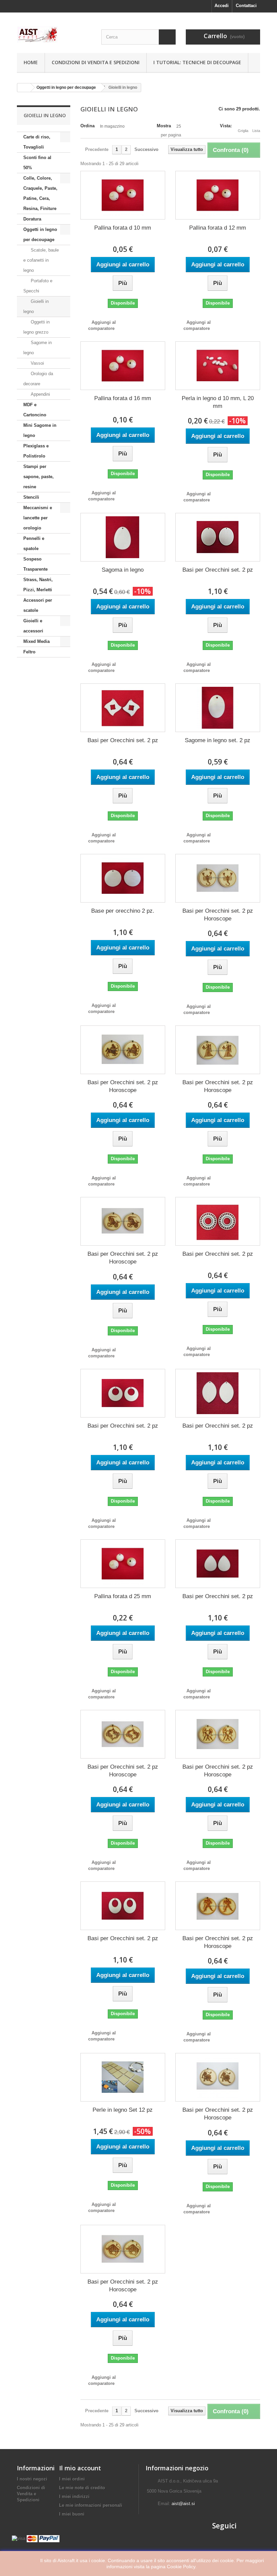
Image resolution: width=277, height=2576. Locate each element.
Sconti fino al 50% (37, 163)
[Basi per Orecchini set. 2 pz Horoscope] (218, 878)
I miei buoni (72, 2514)
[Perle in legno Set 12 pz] (123, 2077)
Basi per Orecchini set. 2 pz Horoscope (218, 915)
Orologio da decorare (38, 379)
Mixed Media (36, 641)
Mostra (164, 126)
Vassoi (37, 363)
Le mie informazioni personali (91, 2505)
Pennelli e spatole (34, 543)
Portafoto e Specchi (38, 286)
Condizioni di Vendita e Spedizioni (96, 62)
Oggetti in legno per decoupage (40, 235)
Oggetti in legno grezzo (36, 327)
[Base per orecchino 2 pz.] (123, 878)
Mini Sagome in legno (40, 430)
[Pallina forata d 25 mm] (123, 1564)
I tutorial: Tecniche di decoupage (197, 62)
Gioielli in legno (36, 306)
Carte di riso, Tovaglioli (37, 142)
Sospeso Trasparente (35, 564)
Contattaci (246, 6)
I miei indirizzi (74, 2496)
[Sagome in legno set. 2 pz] (218, 708)
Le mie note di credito (82, 2488)
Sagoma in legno (123, 570)
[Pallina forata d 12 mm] (218, 195)
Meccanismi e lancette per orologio (38, 518)
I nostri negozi (32, 2479)
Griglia (243, 131)
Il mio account (80, 2468)
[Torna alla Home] (24, 88)
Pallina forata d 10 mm (123, 228)
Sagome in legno (37, 348)
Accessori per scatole (38, 605)
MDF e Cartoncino (35, 410)
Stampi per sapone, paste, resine (39, 477)
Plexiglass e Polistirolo (36, 451)
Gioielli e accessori (33, 626)
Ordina (87, 126)
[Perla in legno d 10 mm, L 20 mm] (218, 366)
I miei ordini (72, 2479)
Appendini (40, 394)
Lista (256, 131)
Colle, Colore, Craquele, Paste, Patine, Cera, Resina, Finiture (40, 193)
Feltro (29, 652)
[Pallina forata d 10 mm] (123, 195)
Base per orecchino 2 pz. (123, 911)
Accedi (222, 6)
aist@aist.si (183, 2504)
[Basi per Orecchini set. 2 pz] (218, 537)
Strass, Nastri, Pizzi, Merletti (38, 585)
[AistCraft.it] (54, 34)
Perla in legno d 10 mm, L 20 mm (218, 402)
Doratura (32, 219)
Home (31, 62)
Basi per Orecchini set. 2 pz (218, 570)
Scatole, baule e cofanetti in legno (41, 260)
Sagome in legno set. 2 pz (218, 740)
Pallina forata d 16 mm (123, 398)
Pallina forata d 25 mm (123, 1596)
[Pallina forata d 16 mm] (123, 366)
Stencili (31, 497)
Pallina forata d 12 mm (218, 228)
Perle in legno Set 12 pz (123, 2110)
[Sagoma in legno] (123, 537)
